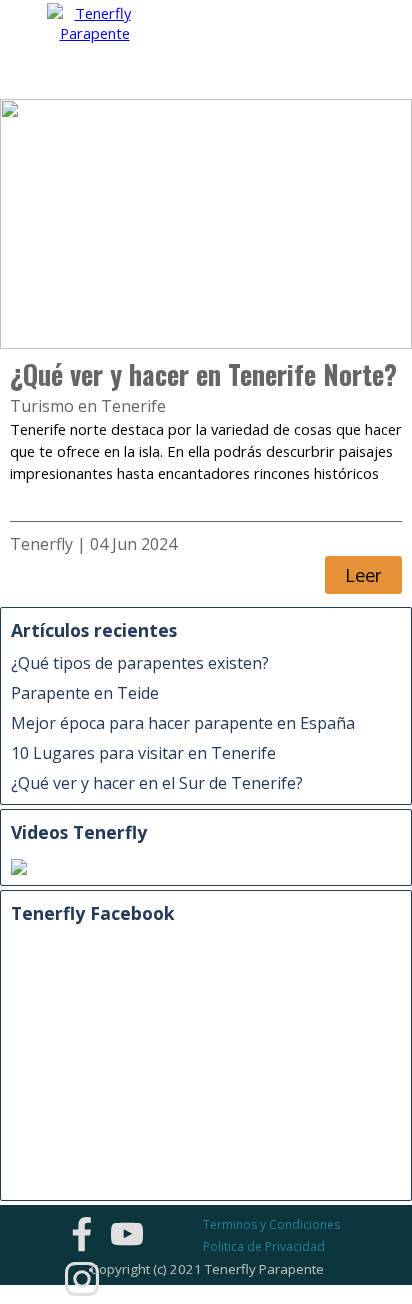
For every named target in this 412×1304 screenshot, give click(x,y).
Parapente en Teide (85, 693)
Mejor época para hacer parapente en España (183, 723)
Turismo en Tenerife (88, 406)
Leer (363, 574)
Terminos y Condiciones (271, 1224)
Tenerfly (41, 544)
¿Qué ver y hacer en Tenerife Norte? (203, 374)
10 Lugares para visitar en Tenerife (143, 753)
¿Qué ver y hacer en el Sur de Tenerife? (157, 783)
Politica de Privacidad (264, 1246)
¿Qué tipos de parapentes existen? (140, 663)
